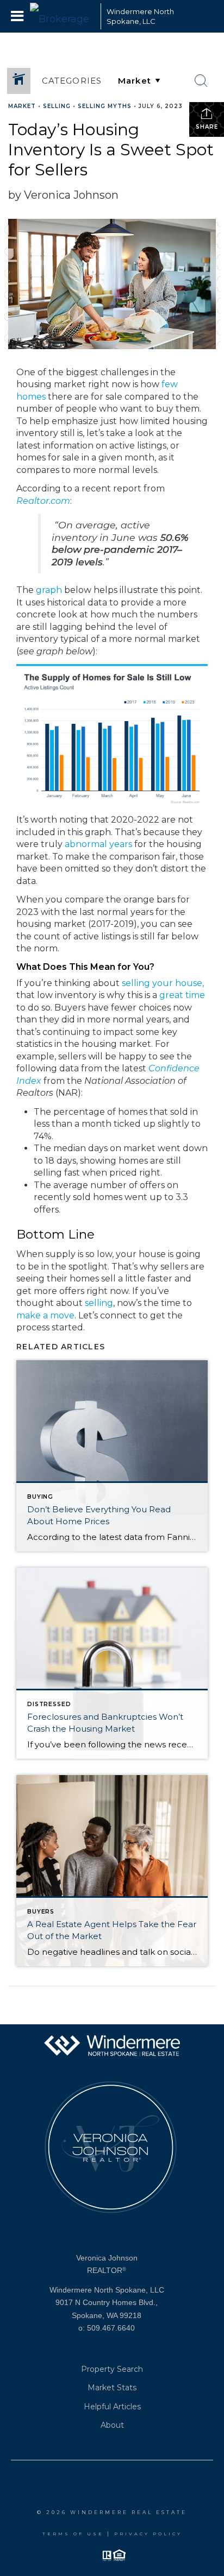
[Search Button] (201, 81)
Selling (57, 106)
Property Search (112, 2369)
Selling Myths (105, 106)
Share (207, 127)
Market (22, 106)
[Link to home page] (63, 16)
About (112, 2425)
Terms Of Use (73, 2534)
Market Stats (112, 2388)
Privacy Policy (148, 2534)
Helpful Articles (112, 2407)
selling (99, 1303)
